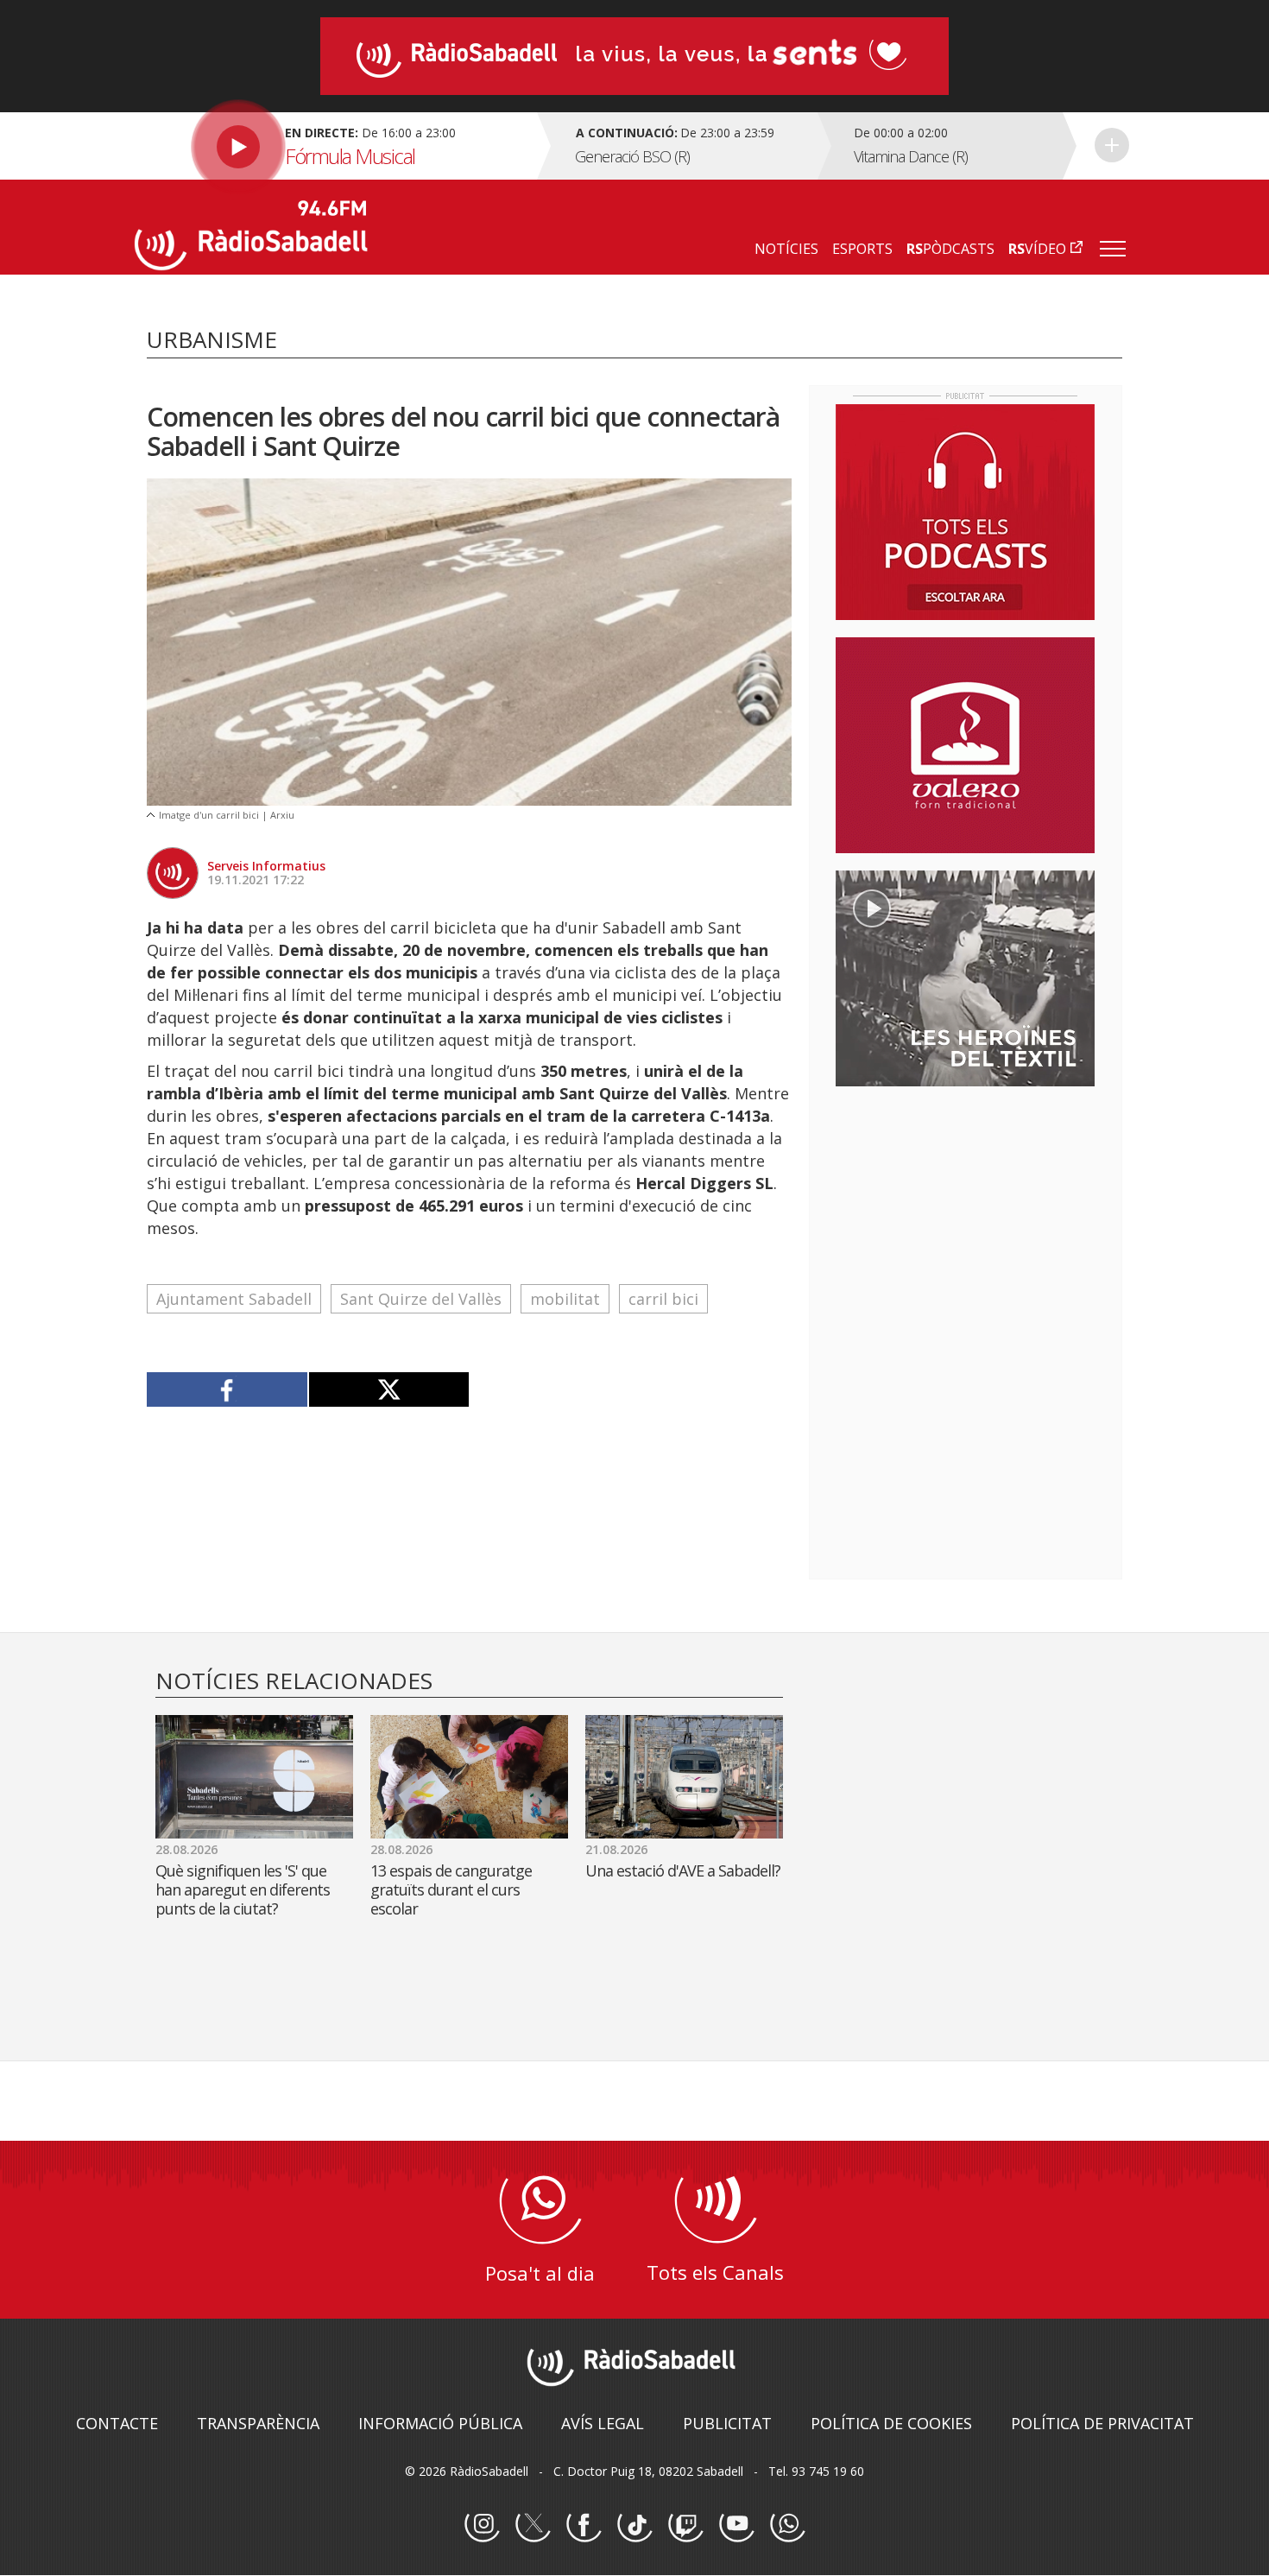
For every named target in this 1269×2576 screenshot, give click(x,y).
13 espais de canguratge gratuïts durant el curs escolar (451, 1889)
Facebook (584, 2525)
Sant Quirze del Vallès (421, 1299)
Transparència (258, 2423)
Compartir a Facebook (227, 1389)
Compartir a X (389, 1389)
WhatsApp (787, 2525)
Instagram (482, 2525)
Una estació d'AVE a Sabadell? (683, 1870)
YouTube (736, 2525)
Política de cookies (891, 2423)
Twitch (685, 2525)
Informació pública (440, 2423)
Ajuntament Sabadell (234, 1299)
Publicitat (727, 2423)
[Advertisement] (965, 1212)
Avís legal (603, 2423)
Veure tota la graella (1112, 145)
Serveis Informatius (266, 866)
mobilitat (565, 1299)
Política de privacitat (1102, 2423)
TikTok (634, 2525)
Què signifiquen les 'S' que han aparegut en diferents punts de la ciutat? (243, 1889)
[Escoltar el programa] (334, 146)
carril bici (663, 1299)
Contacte (117, 2423)
